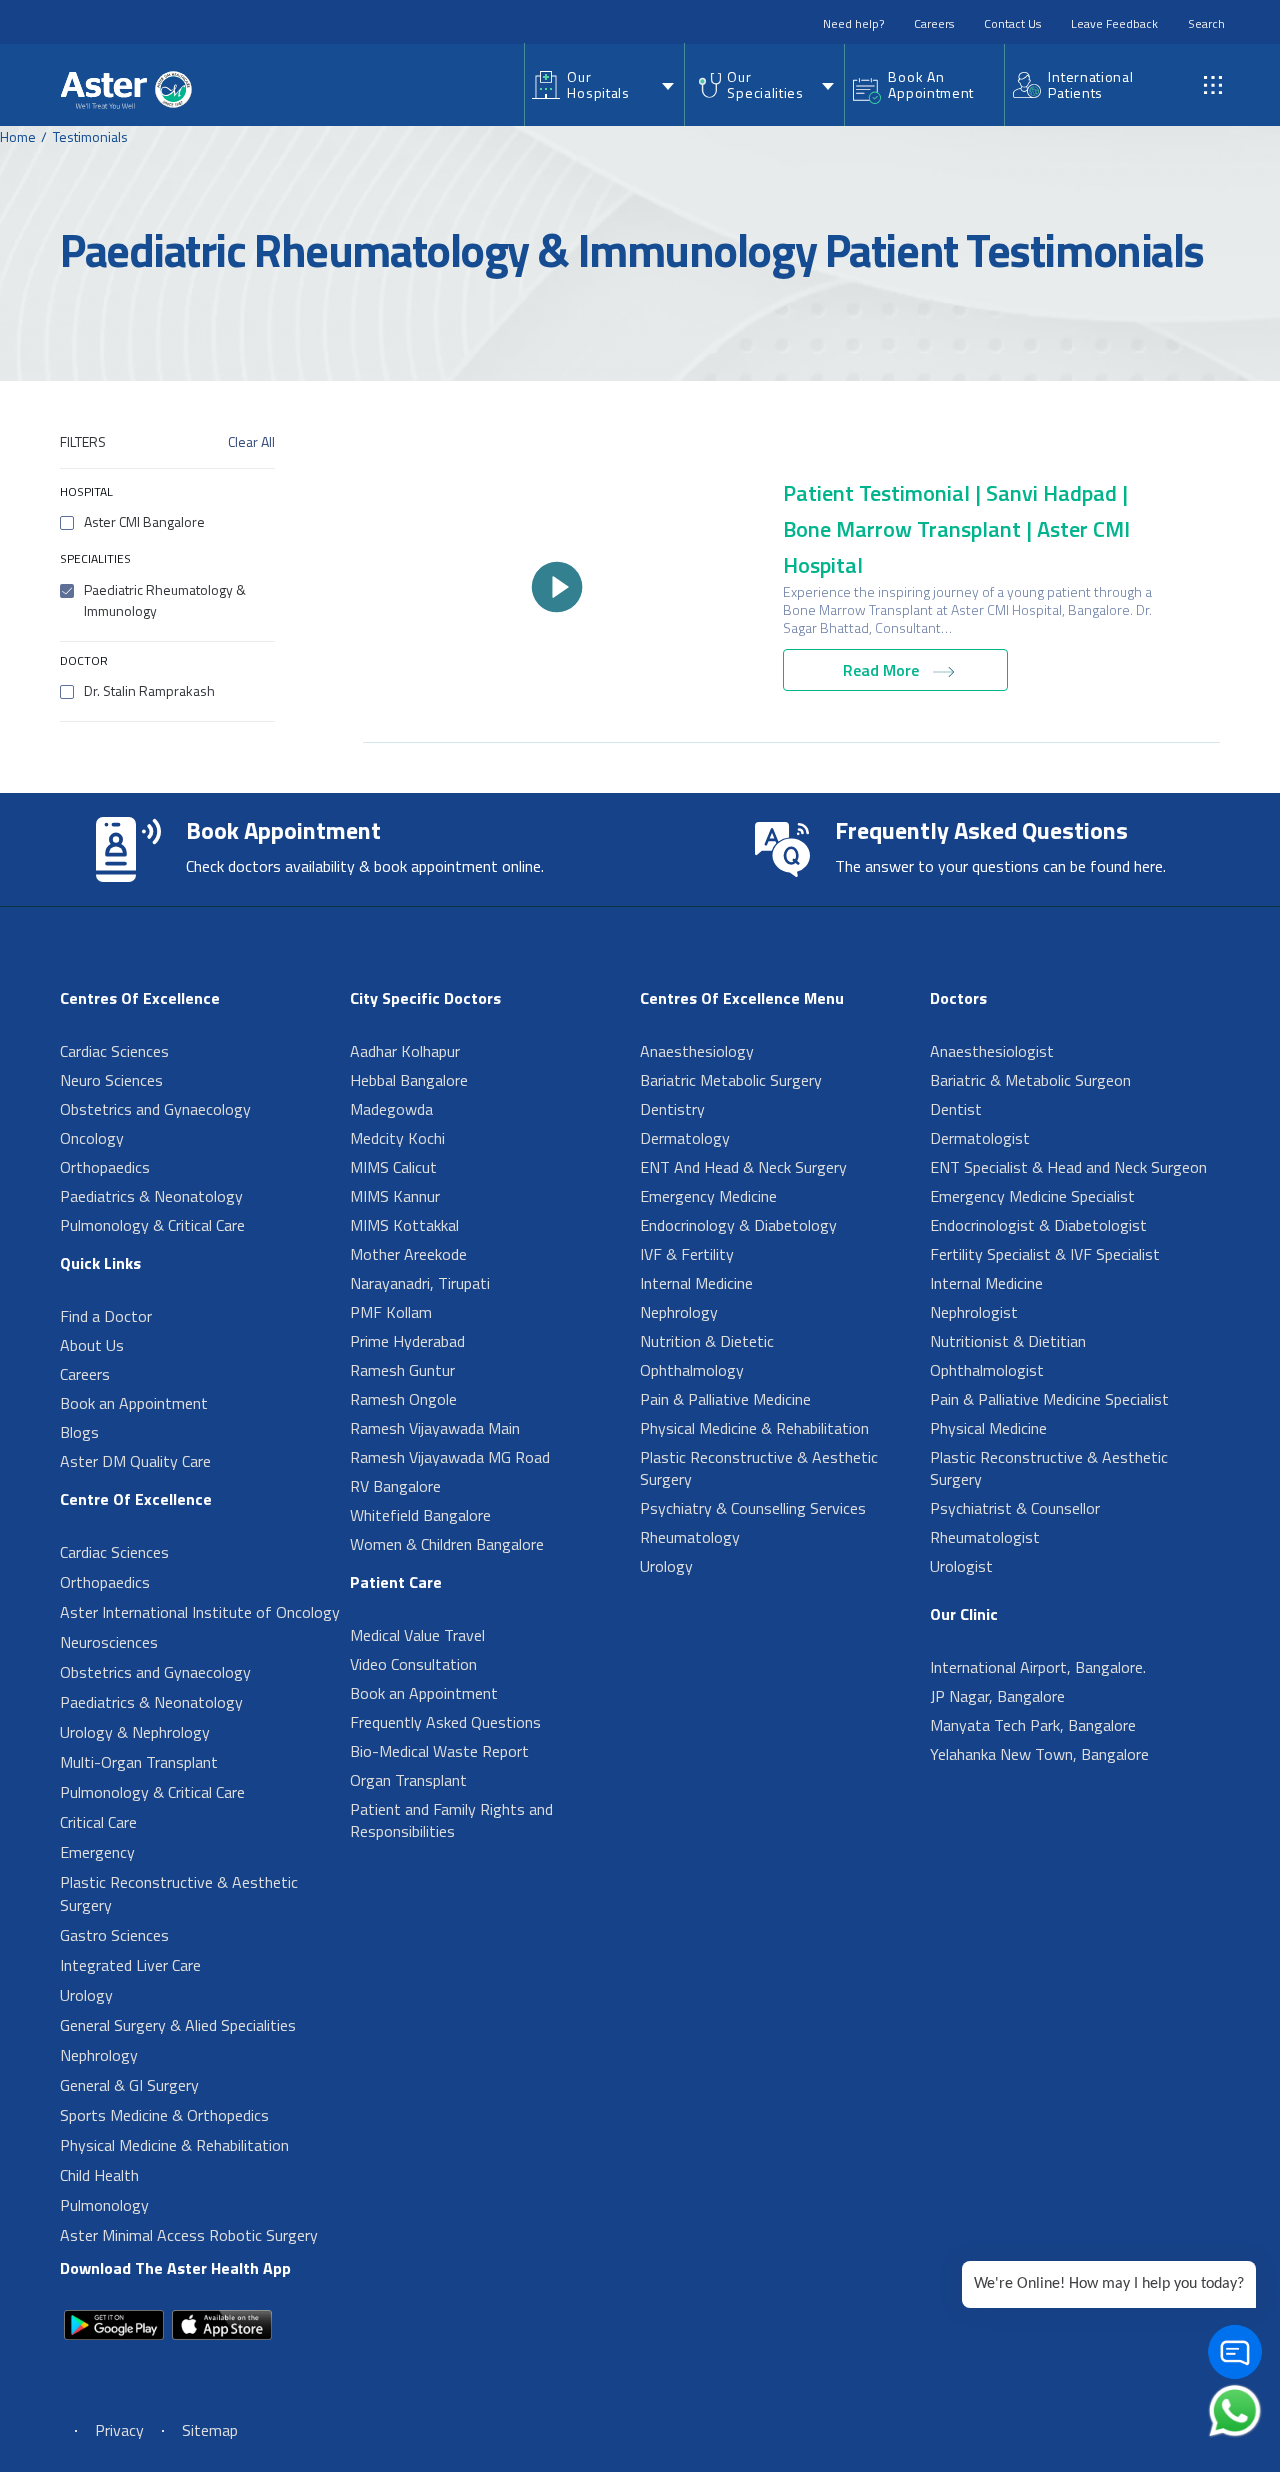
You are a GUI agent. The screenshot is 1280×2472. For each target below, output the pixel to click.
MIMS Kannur (395, 1196)
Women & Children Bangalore (447, 1544)
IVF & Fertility (687, 1254)
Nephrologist (974, 1312)
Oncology (92, 1138)
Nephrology (99, 2055)
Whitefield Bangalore (420, 1515)
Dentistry (672, 1109)
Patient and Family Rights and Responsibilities (451, 1820)
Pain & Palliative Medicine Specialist (1049, 1399)
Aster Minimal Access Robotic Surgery (189, 2235)
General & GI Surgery (129, 2085)
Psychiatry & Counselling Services (753, 1508)
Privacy (119, 2430)
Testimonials (90, 136)
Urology (86, 1995)
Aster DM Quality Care (135, 1461)
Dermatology (685, 1138)
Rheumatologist (985, 1537)
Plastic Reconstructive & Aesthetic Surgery (179, 1893)
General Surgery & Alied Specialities (178, 2025)
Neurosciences (109, 1642)
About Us (92, 1345)
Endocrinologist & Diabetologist (1038, 1225)
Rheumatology (690, 1537)
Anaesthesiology (697, 1051)
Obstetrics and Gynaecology (155, 1109)
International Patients (1090, 84)
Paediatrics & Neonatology (151, 1196)
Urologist (961, 1566)
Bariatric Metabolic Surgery (731, 1080)
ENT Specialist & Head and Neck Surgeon (1068, 1167)
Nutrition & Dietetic (707, 1341)
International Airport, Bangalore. (1038, 1667)
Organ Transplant (408, 1780)
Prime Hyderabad (407, 1341)
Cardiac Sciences (114, 1051)
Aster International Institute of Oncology (200, 1612)
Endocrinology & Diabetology (738, 1225)
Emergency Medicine (708, 1196)
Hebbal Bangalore (409, 1080)
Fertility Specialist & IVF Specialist (1045, 1254)
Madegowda (391, 1109)
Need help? (853, 23)
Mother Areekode (408, 1254)
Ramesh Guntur (402, 1370)
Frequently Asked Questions (445, 1722)
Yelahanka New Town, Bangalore (1039, 1754)
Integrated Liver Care (130, 1965)
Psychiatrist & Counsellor (1015, 1508)
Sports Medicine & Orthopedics (164, 2115)
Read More (883, 670)
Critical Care (98, 1822)
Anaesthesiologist (992, 1051)
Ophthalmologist (987, 1370)
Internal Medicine (696, 1283)
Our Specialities (765, 84)
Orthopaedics (105, 1167)
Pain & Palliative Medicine (725, 1399)
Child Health (99, 2175)
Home (18, 136)
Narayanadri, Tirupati (420, 1283)
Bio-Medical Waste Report (439, 1751)
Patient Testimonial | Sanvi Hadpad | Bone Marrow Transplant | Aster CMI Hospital (956, 529)
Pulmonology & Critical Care (152, 1225)
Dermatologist (980, 1138)
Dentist (956, 1109)
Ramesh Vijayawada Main (435, 1428)
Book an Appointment (134, 1403)
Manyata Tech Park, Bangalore (1033, 1725)
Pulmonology (104, 2205)
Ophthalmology (692, 1370)
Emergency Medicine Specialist (1032, 1196)
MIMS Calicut (393, 1167)
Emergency (97, 1852)
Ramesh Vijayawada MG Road (450, 1457)
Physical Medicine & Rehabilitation (174, 2145)
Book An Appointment (931, 84)
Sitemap (210, 2430)
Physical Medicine (988, 1428)
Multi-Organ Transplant (139, 1762)
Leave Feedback (1114, 23)
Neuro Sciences (111, 1080)
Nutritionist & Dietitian (1008, 1341)
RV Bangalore (395, 1486)
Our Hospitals (598, 84)
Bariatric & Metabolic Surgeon (1030, 1080)
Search (1206, 23)
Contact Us (1012, 23)
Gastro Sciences (114, 1935)
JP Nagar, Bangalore (997, 1696)
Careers (934, 23)
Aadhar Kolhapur (405, 1051)
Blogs (79, 1432)
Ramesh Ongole (403, 1399)
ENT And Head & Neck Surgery (743, 1167)
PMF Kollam (391, 1312)
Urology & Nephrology (135, 1732)
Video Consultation (413, 1664)
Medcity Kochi (397, 1138)
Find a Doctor (106, 1316)
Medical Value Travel (417, 1635)
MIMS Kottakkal (404, 1225)
